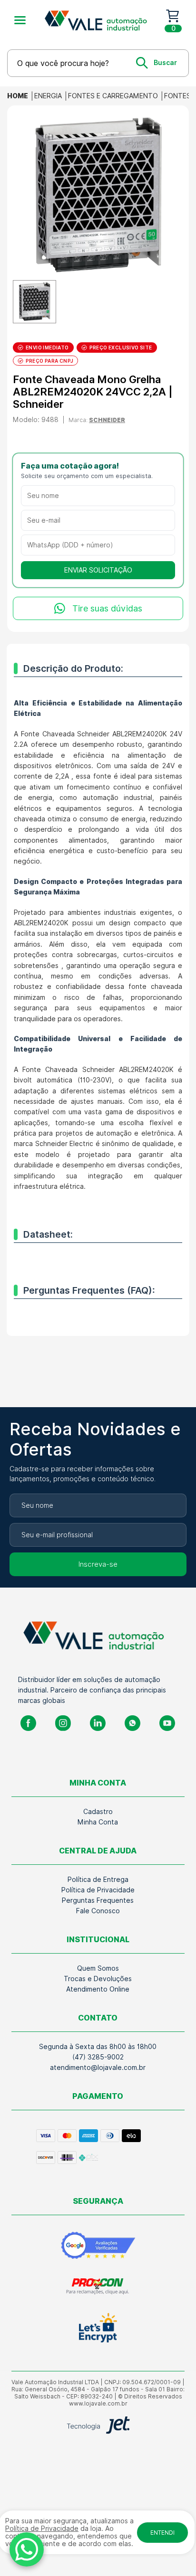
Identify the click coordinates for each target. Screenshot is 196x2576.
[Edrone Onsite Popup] (98, 1288)
